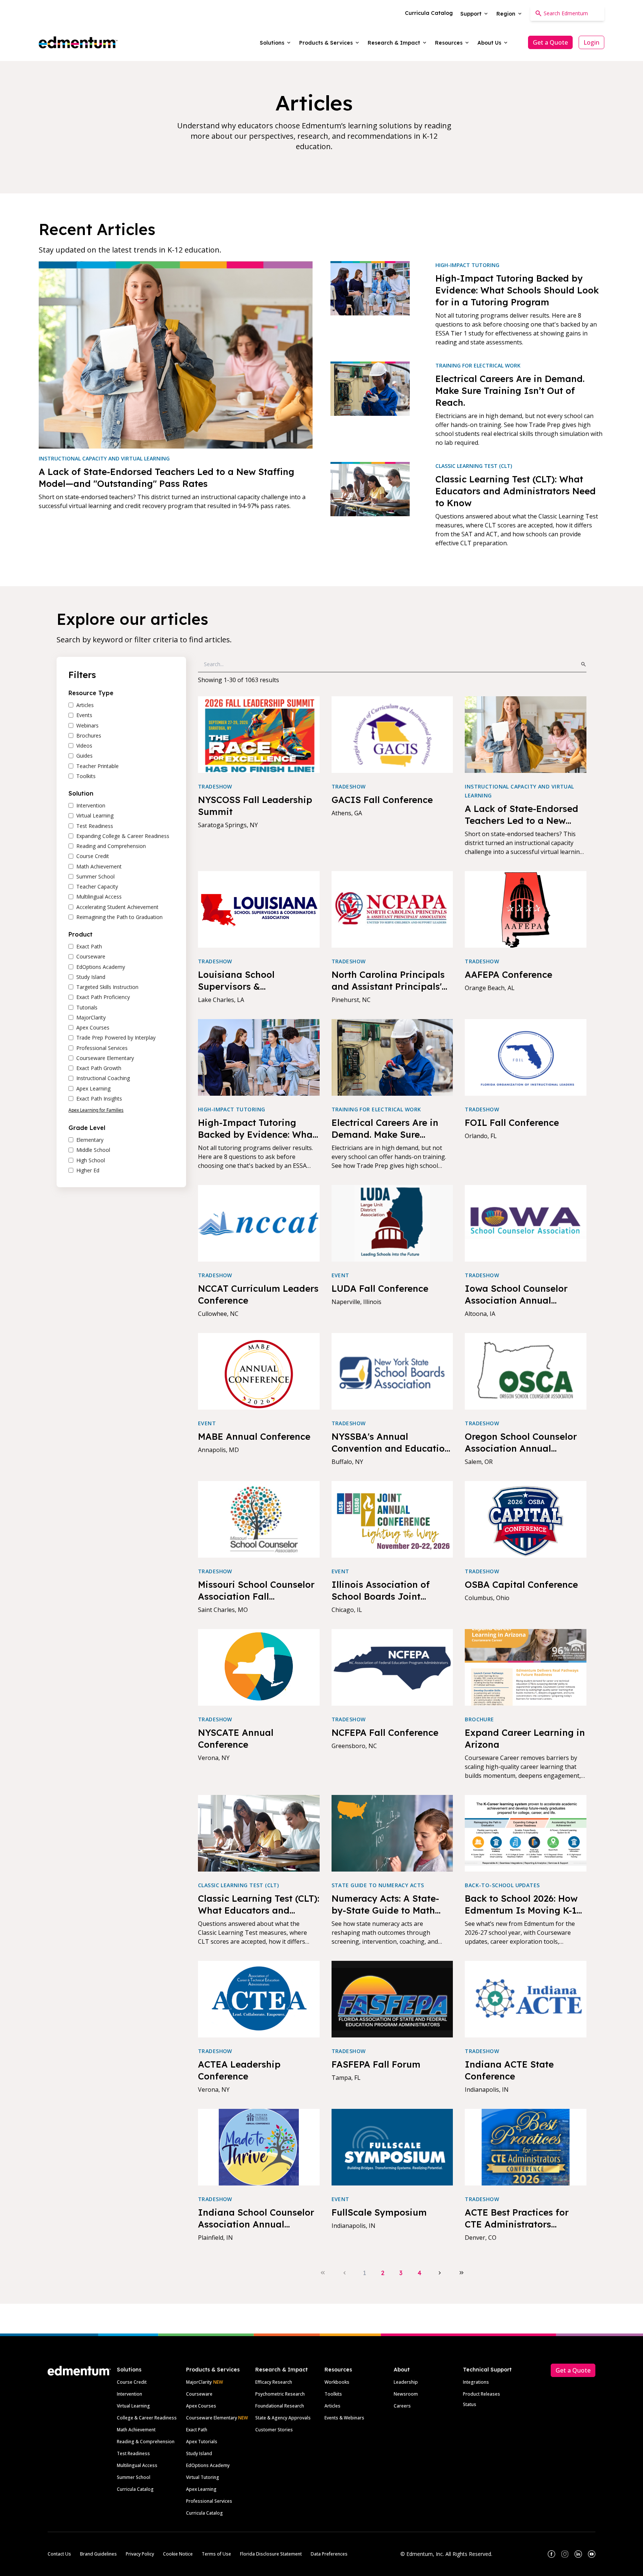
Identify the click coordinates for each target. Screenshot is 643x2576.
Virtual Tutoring (203, 2477)
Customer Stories (274, 2430)
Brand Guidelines (98, 2554)
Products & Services (213, 2370)
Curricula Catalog (135, 2489)
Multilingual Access (137, 2465)
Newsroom (406, 2394)
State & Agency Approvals (283, 2418)
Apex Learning (201, 2489)
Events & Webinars (344, 2418)
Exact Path (197, 2430)
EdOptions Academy (208, 2465)
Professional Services (209, 2501)
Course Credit (132, 2382)
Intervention (129, 2394)
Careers (402, 2406)
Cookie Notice (178, 2554)
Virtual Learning (133, 2406)
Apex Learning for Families (96, 1110)
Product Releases (482, 2394)
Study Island (199, 2453)
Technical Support (487, 2370)
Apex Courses (201, 2406)
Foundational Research (280, 2406)
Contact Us (59, 2554)
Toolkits (333, 2394)
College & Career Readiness (147, 2418)
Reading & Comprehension (146, 2442)
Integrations (476, 2382)
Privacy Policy (140, 2554)
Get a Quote (550, 42)
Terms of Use (216, 2554)
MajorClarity (199, 2382)
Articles (332, 2406)
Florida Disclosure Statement (271, 2554)
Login (591, 42)
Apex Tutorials (202, 2442)
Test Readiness (133, 2453)
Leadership (406, 2382)
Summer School (134, 2477)
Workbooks (337, 2382)
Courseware (199, 2394)
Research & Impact (281, 2370)
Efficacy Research (274, 2382)
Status (470, 2404)
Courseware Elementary (217, 2418)
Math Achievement (136, 2430)
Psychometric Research (280, 2394)
